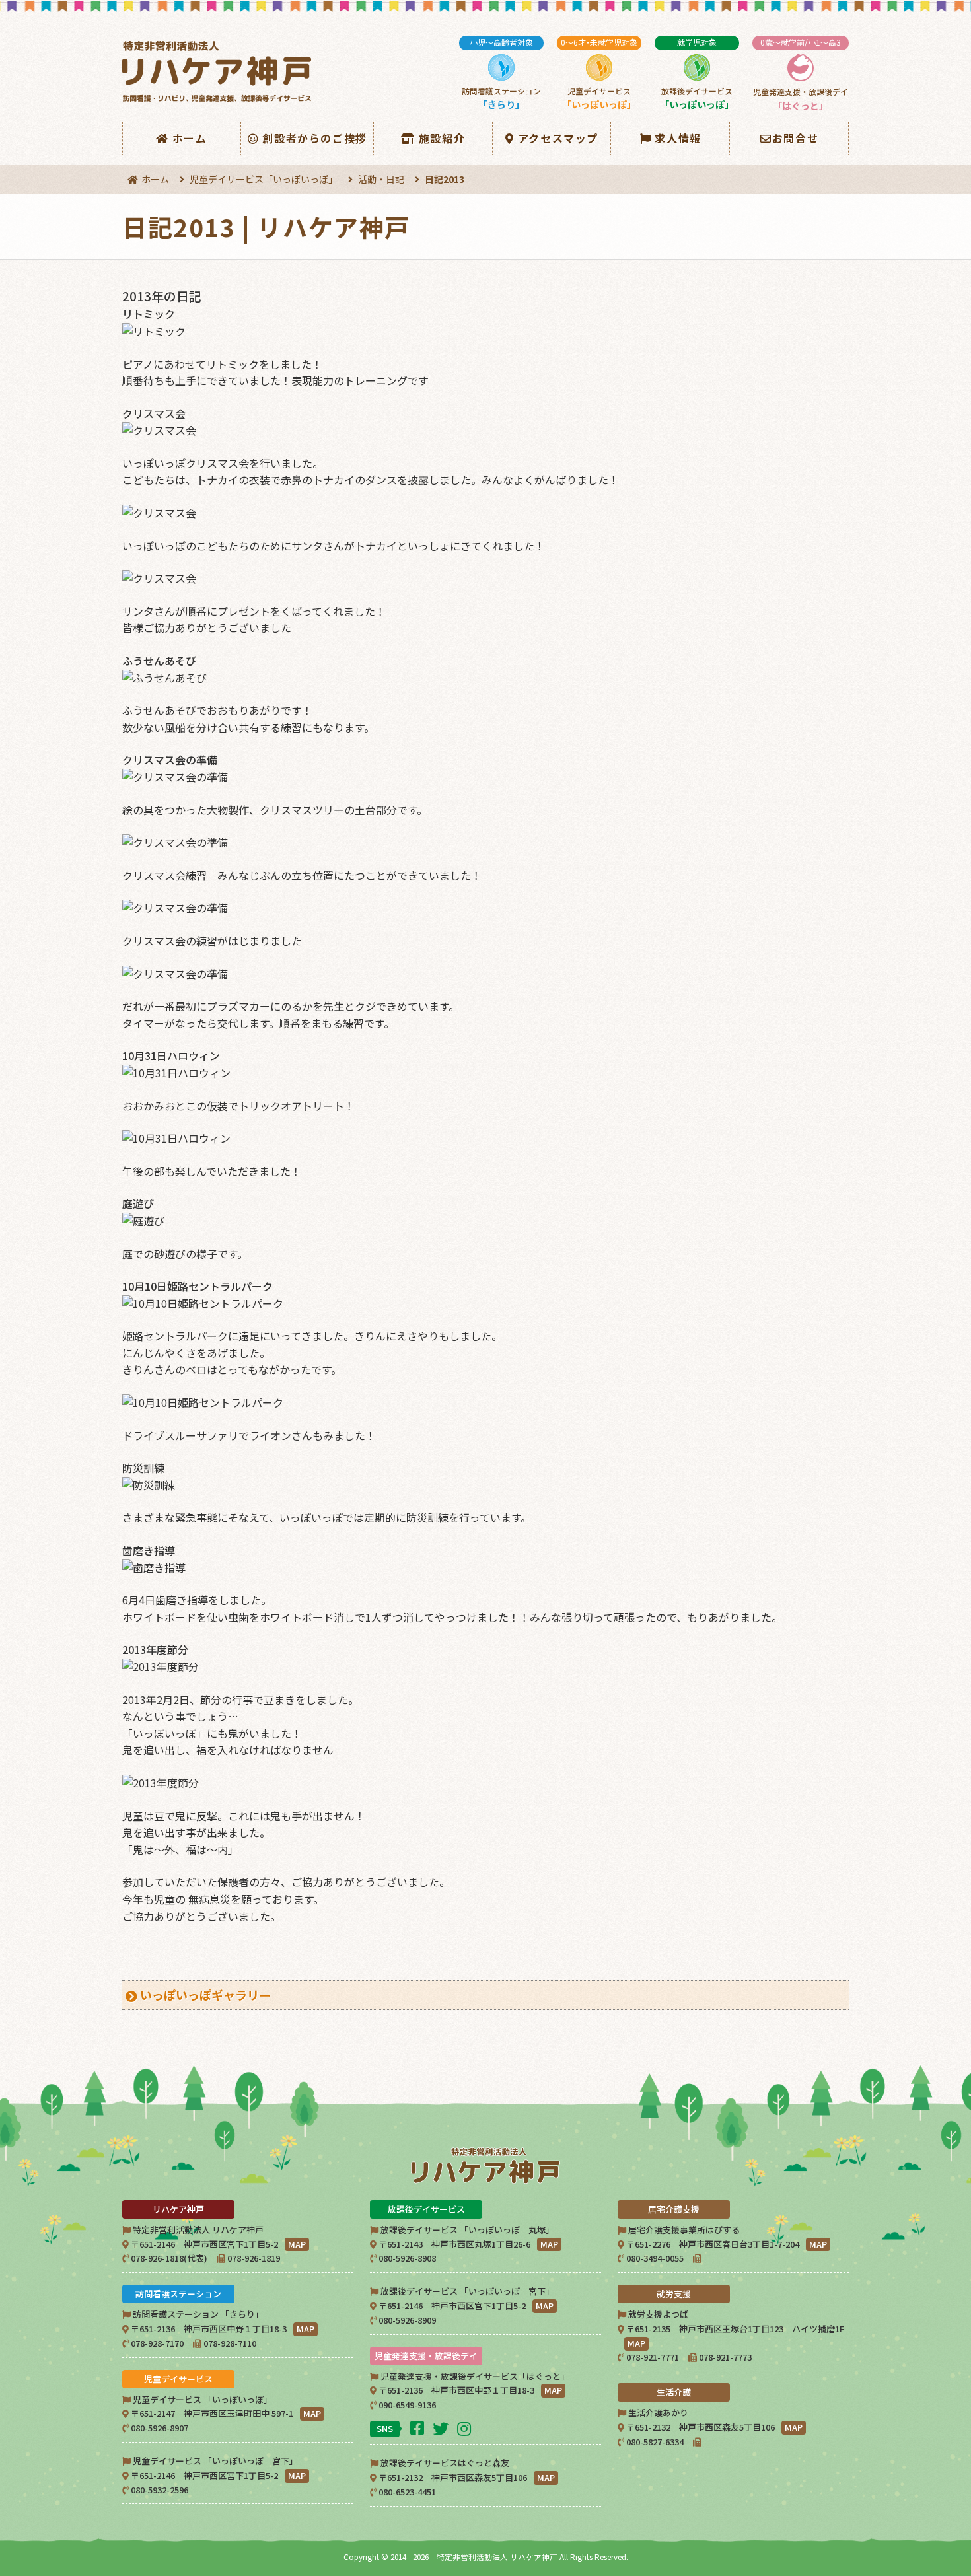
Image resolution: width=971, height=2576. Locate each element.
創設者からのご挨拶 (314, 138)
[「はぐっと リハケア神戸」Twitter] (442, 2428)
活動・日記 (381, 179)
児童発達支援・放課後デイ (801, 74)
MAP (297, 2244)
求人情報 (678, 138)
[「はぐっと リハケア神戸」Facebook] (419, 2427)
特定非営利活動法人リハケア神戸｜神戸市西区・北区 (219, 72)
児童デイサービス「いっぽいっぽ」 (264, 179)
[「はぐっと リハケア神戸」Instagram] (466, 2428)
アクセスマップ (558, 138)
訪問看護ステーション (501, 74)
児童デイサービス (599, 74)
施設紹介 (442, 138)
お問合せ (795, 138)
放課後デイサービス (697, 74)
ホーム (190, 138)
